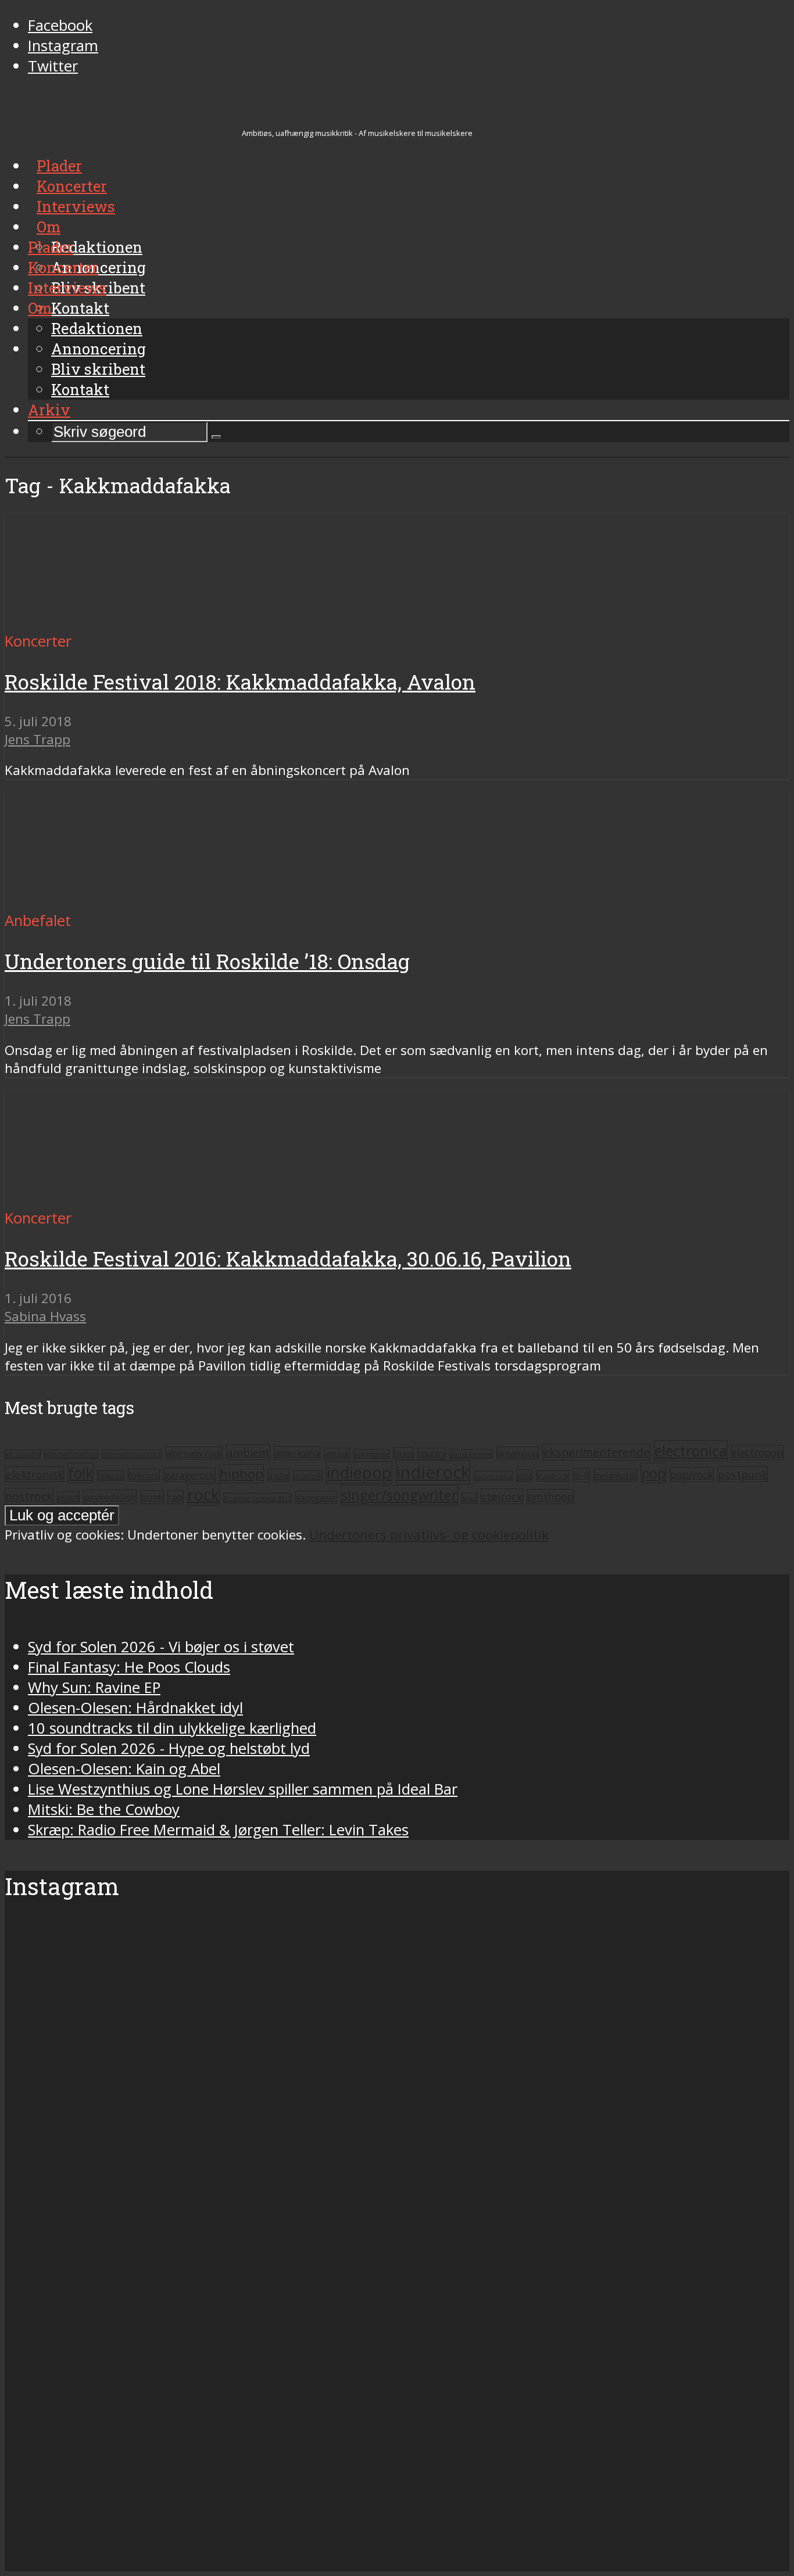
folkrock (144, 1475)
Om (40, 308)
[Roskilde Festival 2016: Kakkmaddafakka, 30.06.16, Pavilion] (114, 1198)
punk (152, 1497)
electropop (757, 1452)
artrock (337, 1454)
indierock (433, 1472)
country (432, 1454)
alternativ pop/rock (132, 1454)
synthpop (550, 1497)
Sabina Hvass (45, 1316)
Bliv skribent (98, 369)
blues (403, 1453)
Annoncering (99, 349)
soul (469, 1498)
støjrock (502, 1496)
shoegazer (316, 1497)
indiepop (359, 1472)
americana (297, 1453)
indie (278, 1475)
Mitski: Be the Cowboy (104, 1809)
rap (176, 1497)
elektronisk (34, 1474)
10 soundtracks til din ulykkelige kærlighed (172, 1728)
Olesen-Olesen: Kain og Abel (124, 1769)
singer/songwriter (399, 1495)
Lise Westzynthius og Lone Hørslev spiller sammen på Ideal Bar (243, 1789)
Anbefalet (38, 921)
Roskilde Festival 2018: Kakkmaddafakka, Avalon (240, 682)
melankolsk (615, 1475)
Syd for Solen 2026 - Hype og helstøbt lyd (169, 1748)
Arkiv (49, 410)
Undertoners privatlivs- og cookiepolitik (429, 1535)
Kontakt (80, 389)
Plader (51, 247)
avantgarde (371, 1454)
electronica (691, 1451)
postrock (29, 1496)
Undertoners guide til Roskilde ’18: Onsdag (207, 961)
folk (81, 1473)
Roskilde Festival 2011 (257, 1498)
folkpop (111, 1476)
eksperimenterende (596, 1452)
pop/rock (692, 1474)
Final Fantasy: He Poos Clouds (129, 1667)
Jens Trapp (37, 739)
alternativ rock (194, 1453)
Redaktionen (97, 328)
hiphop (242, 1474)
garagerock (189, 1475)
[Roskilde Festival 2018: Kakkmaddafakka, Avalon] (114, 621)
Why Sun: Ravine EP (94, 1687)
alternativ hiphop (71, 1454)
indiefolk (308, 1476)
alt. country (23, 1454)
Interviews (67, 288)
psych (68, 1497)
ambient (248, 1452)
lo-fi (581, 1475)
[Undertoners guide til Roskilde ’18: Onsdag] (114, 900)
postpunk (743, 1474)
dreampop (518, 1453)
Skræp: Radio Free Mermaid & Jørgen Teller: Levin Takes (218, 1830)
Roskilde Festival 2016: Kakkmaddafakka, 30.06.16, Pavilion (288, 1259)
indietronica (493, 1476)
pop (653, 1473)
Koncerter (63, 267)
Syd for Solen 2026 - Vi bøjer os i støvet (161, 1647)
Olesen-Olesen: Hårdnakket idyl (135, 1708)
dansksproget (471, 1454)
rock (203, 1495)
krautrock (552, 1476)
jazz (524, 1475)
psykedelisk (110, 1497)
